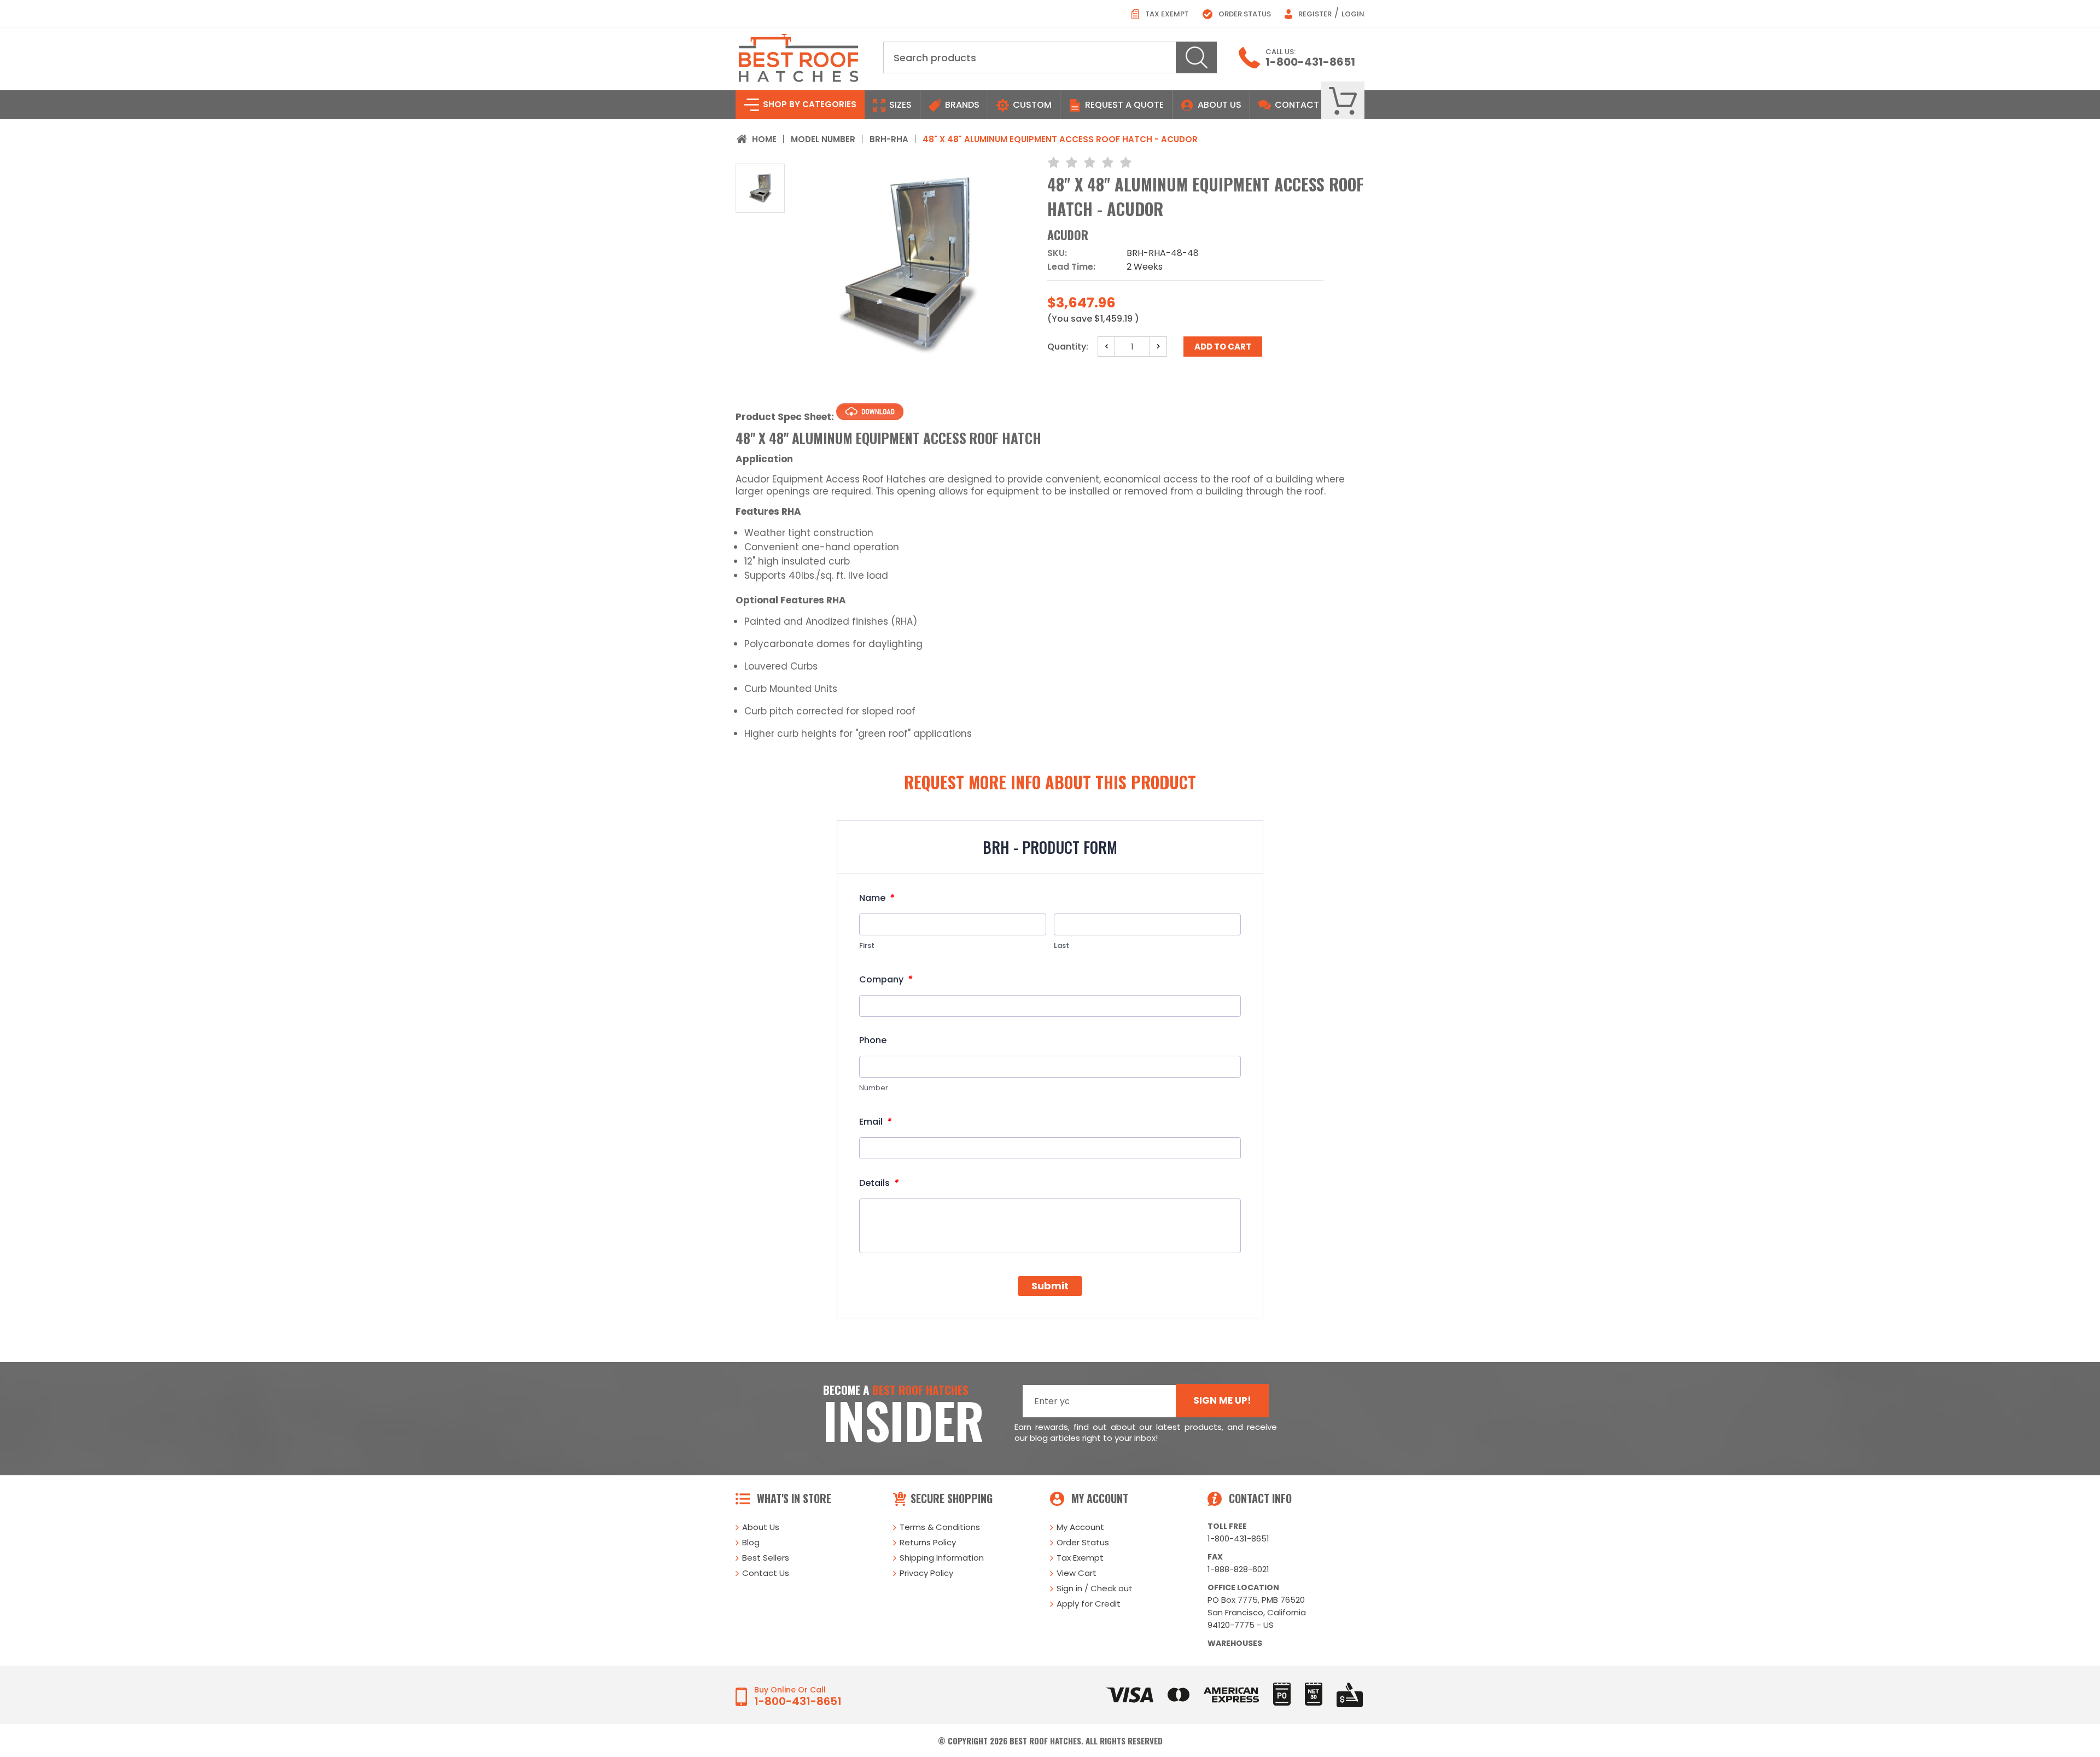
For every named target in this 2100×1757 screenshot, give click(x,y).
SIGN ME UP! (1222, 1400)
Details (879, 1183)
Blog (751, 1542)
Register (1314, 14)
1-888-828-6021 (1238, 1569)
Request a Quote (1123, 105)
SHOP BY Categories (809, 104)
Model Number (823, 139)
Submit (1050, 1286)
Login (1353, 14)
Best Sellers (766, 1558)
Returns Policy (928, 1542)
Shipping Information (942, 1558)
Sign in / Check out (1095, 1588)
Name (876, 898)
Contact (1296, 105)
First (867, 946)
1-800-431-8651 (1310, 62)
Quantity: (1068, 347)
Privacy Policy (926, 1573)
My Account (1080, 1527)
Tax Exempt (1166, 14)
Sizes (899, 105)
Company (885, 979)
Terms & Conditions (940, 1527)
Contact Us (766, 1573)
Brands (961, 105)
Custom (1031, 105)
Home (764, 139)
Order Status (1244, 14)
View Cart (1077, 1573)
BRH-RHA (889, 139)
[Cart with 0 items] (1343, 101)
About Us (1220, 105)
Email (875, 1122)
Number (874, 1088)
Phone (873, 1040)
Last (1061, 946)
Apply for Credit (1089, 1604)
